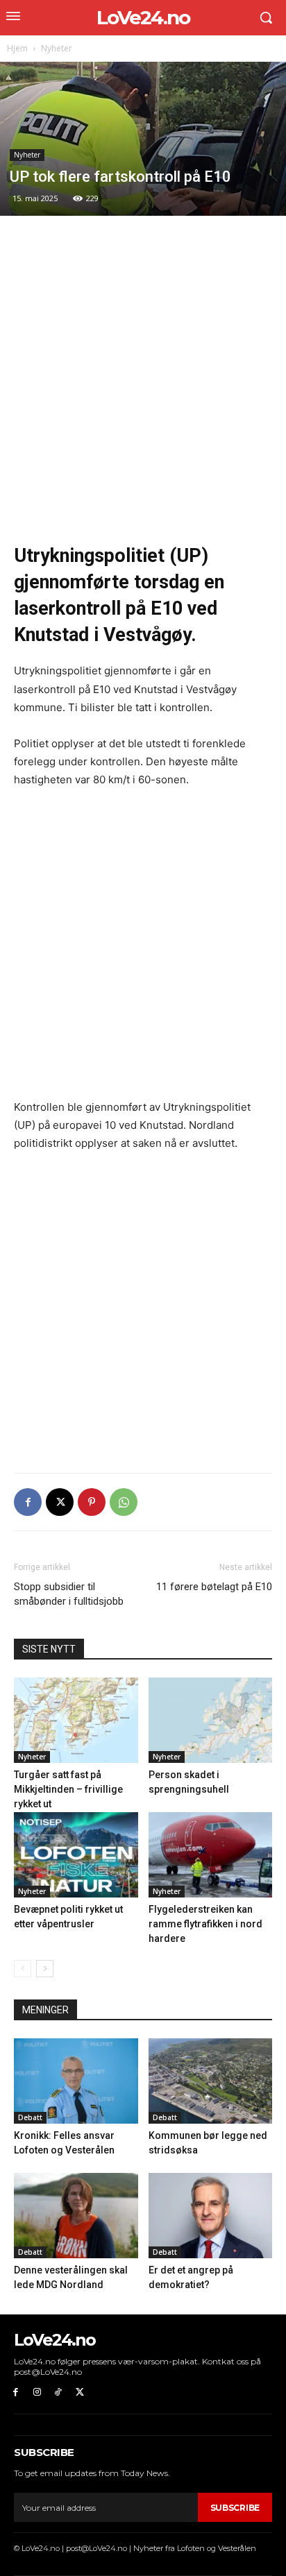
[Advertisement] (143, 379)
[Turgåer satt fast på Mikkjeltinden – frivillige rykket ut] (76, 1720)
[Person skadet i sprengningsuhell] (211, 1720)
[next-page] (45, 1969)
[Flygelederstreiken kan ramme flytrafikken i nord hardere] (211, 1855)
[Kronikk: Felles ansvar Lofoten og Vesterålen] (76, 2081)
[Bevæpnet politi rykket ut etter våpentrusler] (76, 1855)
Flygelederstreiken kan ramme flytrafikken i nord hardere (205, 1924)
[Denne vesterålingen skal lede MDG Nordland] (76, 2216)
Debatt (30, 2117)
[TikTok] (59, 2392)
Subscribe (235, 2508)
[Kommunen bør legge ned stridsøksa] (211, 2081)
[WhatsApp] (124, 1502)
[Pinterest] (92, 1502)
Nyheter (57, 48)
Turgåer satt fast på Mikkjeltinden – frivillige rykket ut (68, 1789)
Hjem (17, 48)
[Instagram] (37, 2392)
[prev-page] (23, 1969)
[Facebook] (28, 1502)
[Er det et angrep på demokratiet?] (211, 2216)
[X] (60, 1502)
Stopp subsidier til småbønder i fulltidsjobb (69, 1594)
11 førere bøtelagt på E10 (214, 1587)
